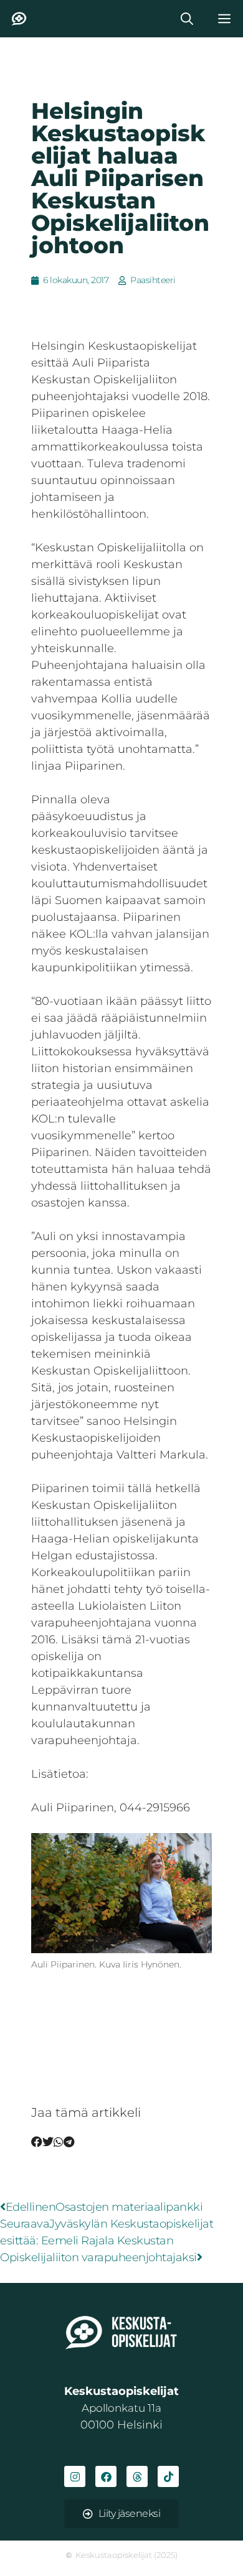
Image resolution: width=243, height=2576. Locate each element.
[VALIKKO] (224, 19)
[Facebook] (106, 2476)
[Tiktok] (168, 2476)
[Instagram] (75, 2476)
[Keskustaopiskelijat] (19, 19)
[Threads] (137, 2476)
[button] (187, 19)
